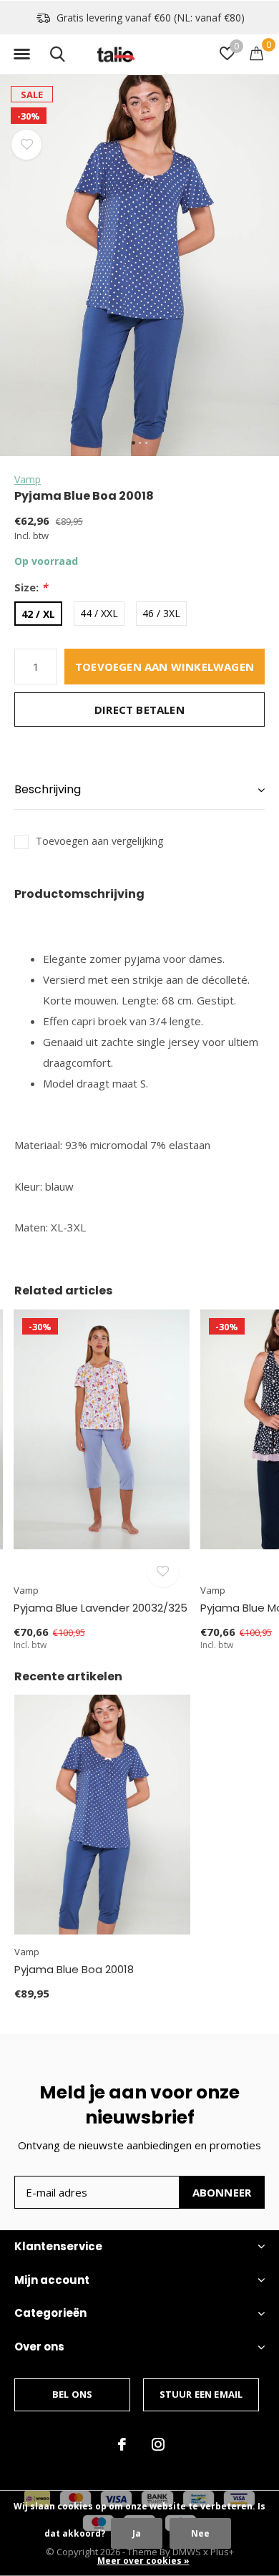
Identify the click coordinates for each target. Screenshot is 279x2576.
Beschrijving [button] (48, 789)
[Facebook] (122, 2444)
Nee (200, 2533)
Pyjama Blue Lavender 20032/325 (101, 1608)
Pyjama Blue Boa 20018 (74, 1969)
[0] (256, 53)
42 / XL (38, 614)
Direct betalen (139, 710)
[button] (21, 54)
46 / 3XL (161, 613)
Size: (31, 587)
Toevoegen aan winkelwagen (165, 667)
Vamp (28, 479)
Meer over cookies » (143, 2561)
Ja (137, 2533)
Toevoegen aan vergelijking (99, 841)
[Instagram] (158, 2444)
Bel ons (72, 2394)
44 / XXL (99, 613)
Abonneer (222, 2192)
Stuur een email (201, 2394)
